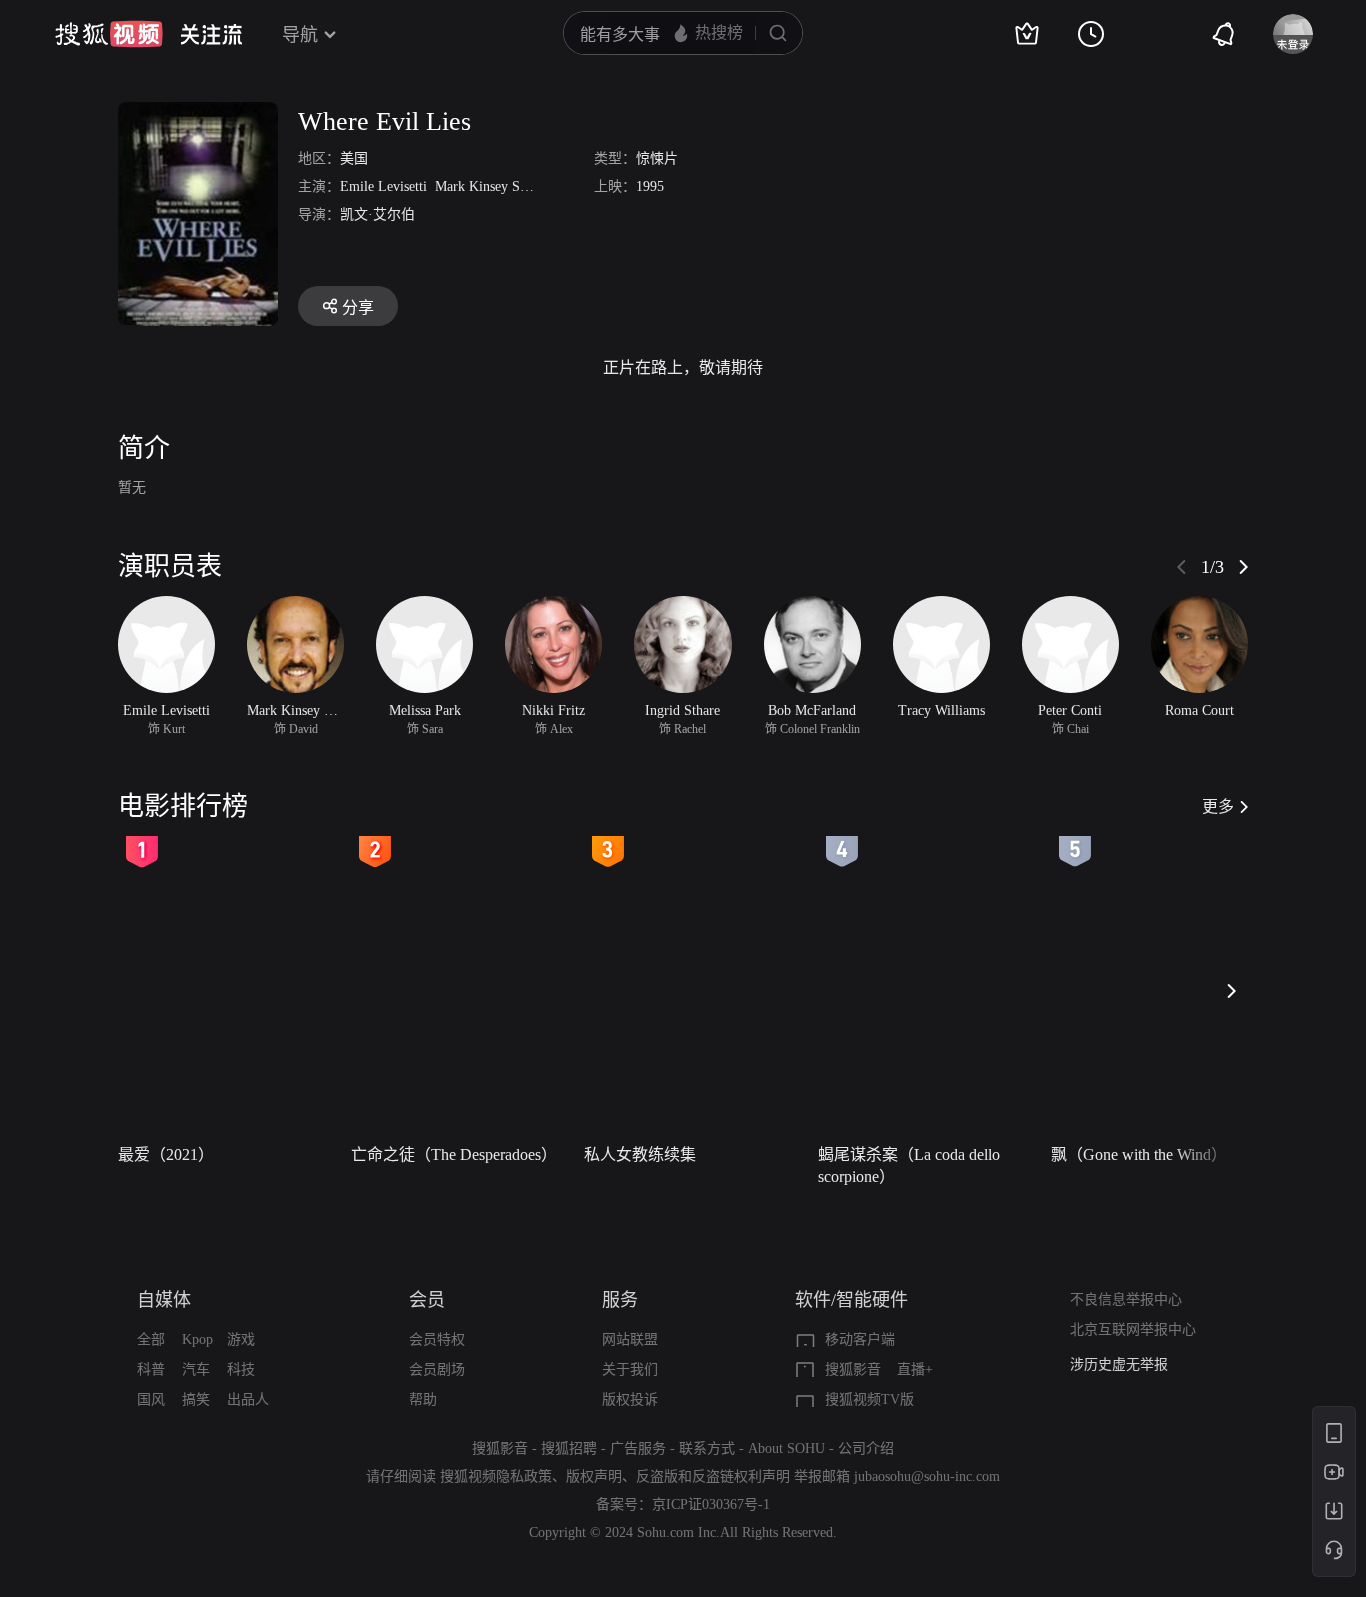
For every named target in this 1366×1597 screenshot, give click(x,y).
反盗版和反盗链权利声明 (713, 1476)
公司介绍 (866, 1448)
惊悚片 (657, 158)
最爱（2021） (166, 1154)
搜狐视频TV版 (869, 1399)
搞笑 (196, 1399)
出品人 (248, 1399)
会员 (427, 1300)
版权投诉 (630, 1399)
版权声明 (594, 1476)
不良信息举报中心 (1126, 1299)
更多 (1218, 806)
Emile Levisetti (383, 186)
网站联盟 (630, 1339)
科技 (241, 1369)
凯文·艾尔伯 (377, 214)
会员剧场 (437, 1369)
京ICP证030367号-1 (711, 1504)
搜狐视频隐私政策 (496, 1476)
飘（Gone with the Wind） (1139, 1154)
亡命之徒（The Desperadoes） (454, 1154)
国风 (151, 1399)
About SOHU (786, 1448)
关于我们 (630, 1369)
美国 (354, 158)
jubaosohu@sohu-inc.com (927, 1476)
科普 (151, 1369)
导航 (300, 35)
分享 (358, 307)
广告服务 (638, 1448)
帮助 (423, 1399)
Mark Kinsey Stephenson (505, 186)
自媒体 (164, 1300)
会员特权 (437, 1339)
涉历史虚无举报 (1119, 1364)
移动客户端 (860, 1339)
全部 (151, 1339)
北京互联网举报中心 (1133, 1329)
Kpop (197, 1339)
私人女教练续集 (640, 1154)
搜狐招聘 (569, 1448)
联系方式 (707, 1448)
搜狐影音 (853, 1369)
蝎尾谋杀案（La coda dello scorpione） (909, 1165)
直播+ (915, 1369)
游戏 (241, 1339)
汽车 (196, 1369)
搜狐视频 (109, 34)
